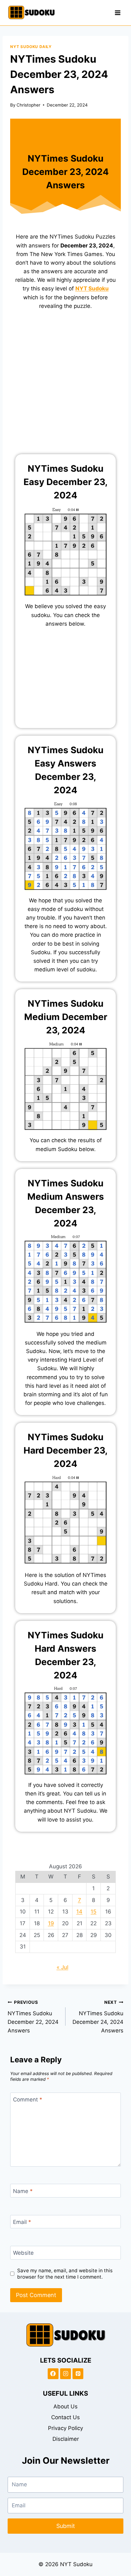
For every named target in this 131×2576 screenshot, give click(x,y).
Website (23, 2253)
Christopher (28, 105)
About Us (65, 2406)
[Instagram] (65, 2374)
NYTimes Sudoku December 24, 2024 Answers (98, 2017)
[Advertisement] (65, 386)
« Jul (62, 1967)
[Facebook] (53, 2374)
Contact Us (65, 2417)
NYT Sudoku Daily (31, 47)
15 (93, 1912)
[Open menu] (117, 13)
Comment (28, 2100)
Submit (66, 2526)
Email (22, 2222)
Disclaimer (66, 2439)
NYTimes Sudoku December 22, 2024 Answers (33, 2017)
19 (51, 1923)
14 (79, 1912)
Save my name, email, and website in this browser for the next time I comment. (65, 2274)
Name (23, 2191)
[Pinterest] (78, 2374)
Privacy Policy (65, 2428)
